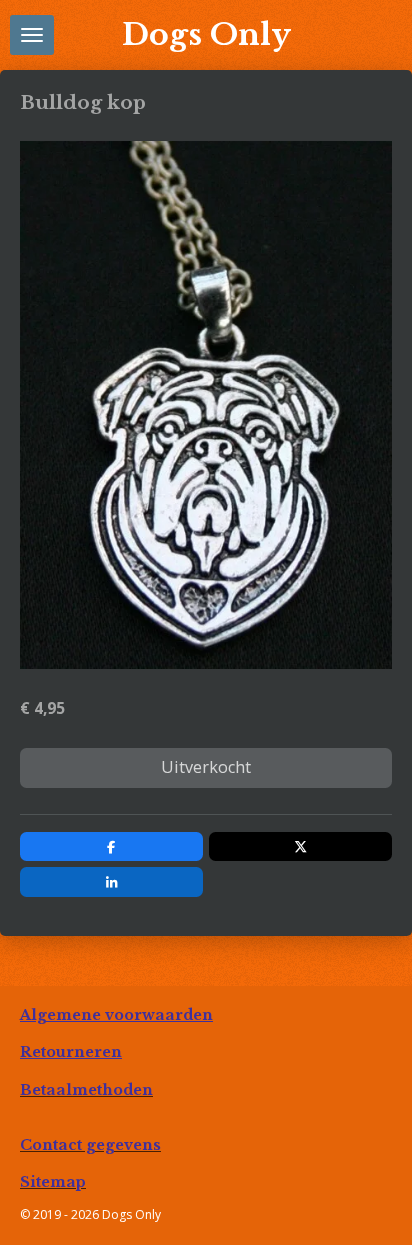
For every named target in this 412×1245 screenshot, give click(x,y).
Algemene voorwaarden (116, 1015)
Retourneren (71, 1052)
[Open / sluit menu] (32, 35)
